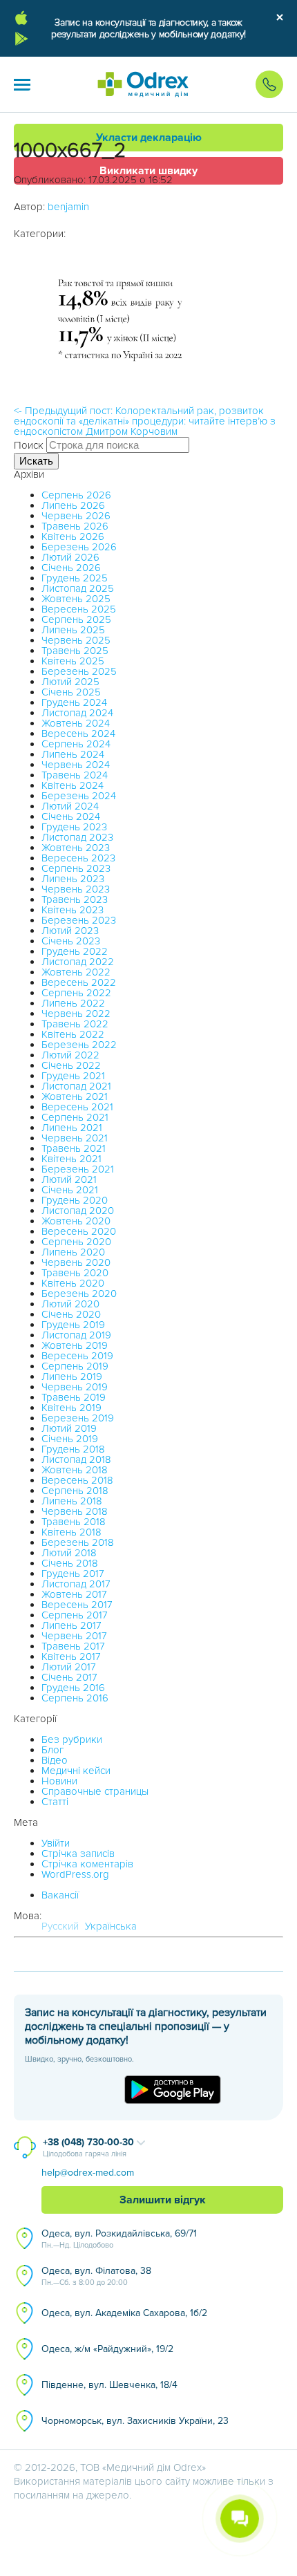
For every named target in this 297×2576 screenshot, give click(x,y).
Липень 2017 (71, 1625)
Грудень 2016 (73, 1688)
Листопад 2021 (76, 1086)
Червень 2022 (76, 1014)
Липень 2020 (73, 1252)
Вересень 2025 (79, 609)
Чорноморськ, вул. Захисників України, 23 (135, 2421)
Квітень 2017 (71, 1656)
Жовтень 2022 (76, 972)
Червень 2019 (75, 1387)
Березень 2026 (79, 547)
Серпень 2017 (75, 1615)
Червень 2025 (76, 640)
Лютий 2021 (69, 1179)
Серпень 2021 (75, 1117)
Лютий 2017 (69, 1667)
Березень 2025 (79, 671)
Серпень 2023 (76, 868)
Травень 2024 (75, 775)
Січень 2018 (70, 1563)
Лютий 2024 (70, 806)
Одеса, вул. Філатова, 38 (96, 2276)
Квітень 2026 (73, 536)
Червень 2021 (75, 1138)
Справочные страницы (95, 1791)
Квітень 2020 (73, 1283)
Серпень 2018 (75, 1491)
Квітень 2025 (73, 661)
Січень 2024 (71, 816)
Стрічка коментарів (87, 1864)
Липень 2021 (72, 1128)
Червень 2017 (74, 1636)
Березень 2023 (79, 920)
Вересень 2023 (78, 858)
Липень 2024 (73, 754)
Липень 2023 (73, 879)
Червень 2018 (75, 1511)
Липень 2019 (72, 1376)
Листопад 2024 (77, 713)
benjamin (68, 207)
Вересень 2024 (78, 734)
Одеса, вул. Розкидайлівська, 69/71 (119, 2239)
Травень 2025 (75, 651)
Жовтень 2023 (76, 848)
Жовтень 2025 (76, 599)
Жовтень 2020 (76, 1221)
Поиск (29, 445)
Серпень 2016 (75, 1698)
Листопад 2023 (77, 837)
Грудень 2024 (74, 702)
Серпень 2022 (76, 993)
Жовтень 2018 (75, 1470)
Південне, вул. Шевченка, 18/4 (109, 2385)
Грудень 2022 (75, 951)
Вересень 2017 (77, 1605)
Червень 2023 (76, 889)
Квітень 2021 (71, 1159)
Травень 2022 (75, 1024)
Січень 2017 (69, 1677)
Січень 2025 (71, 692)
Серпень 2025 (76, 619)
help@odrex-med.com (88, 2173)
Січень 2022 (71, 1065)
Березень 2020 (79, 1294)
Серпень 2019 (75, 1366)
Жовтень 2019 (75, 1345)
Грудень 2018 (73, 1449)
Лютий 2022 (70, 1055)
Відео (55, 1760)
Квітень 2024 (73, 785)
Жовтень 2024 (76, 723)
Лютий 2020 (70, 1304)
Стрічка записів (78, 1854)
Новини (59, 1781)
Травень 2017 (73, 1646)
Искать (36, 461)
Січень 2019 (70, 1439)
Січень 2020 (71, 1314)
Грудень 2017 (73, 1574)
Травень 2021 (74, 1148)
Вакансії (60, 1895)
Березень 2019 (78, 1418)
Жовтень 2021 (75, 1096)
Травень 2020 (75, 1273)
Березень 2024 (79, 796)
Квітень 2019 (71, 1408)
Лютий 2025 (70, 682)
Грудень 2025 (75, 578)
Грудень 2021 (73, 1076)
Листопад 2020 (78, 1211)
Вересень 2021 (77, 1107)
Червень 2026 (76, 516)
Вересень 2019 (77, 1356)
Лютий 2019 (69, 1428)
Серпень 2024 (76, 744)
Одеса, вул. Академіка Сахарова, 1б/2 (124, 2313)
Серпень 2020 (76, 1242)
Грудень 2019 (73, 1325)
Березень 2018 (78, 1542)
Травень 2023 (75, 899)
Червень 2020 (76, 1262)
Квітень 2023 (73, 910)
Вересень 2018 (77, 1480)
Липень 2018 (72, 1501)
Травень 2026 (75, 526)
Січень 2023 (71, 941)
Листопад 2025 (78, 588)
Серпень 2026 (76, 495)
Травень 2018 (74, 1522)
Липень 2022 (73, 1003)
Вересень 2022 (79, 982)
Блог (52, 1750)
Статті (55, 1802)
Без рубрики (72, 1739)
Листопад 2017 (76, 1584)
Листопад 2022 (78, 962)
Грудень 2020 (75, 1200)
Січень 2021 (70, 1190)
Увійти (56, 1843)
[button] (22, 84)
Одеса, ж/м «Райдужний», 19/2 (107, 2349)
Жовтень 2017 (74, 1594)
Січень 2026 (71, 568)
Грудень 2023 (74, 827)
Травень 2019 (74, 1397)
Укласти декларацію (149, 138)
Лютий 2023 (70, 931)
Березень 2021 (78, 1169)
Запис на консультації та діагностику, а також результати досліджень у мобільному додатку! (148, 28)
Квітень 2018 (71, 1532)
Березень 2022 (79, 1045)
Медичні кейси (76, 1771)
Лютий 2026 (70, 557)
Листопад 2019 (76, 1335)
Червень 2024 (76, 765)
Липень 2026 (73, 505)
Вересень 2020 (79, 1231)
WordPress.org (75, 1874)
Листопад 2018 (76, 1459)
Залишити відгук (163, 2200)
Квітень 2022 (73, 1034)
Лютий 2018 (69, 1553)
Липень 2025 (73, 630)
